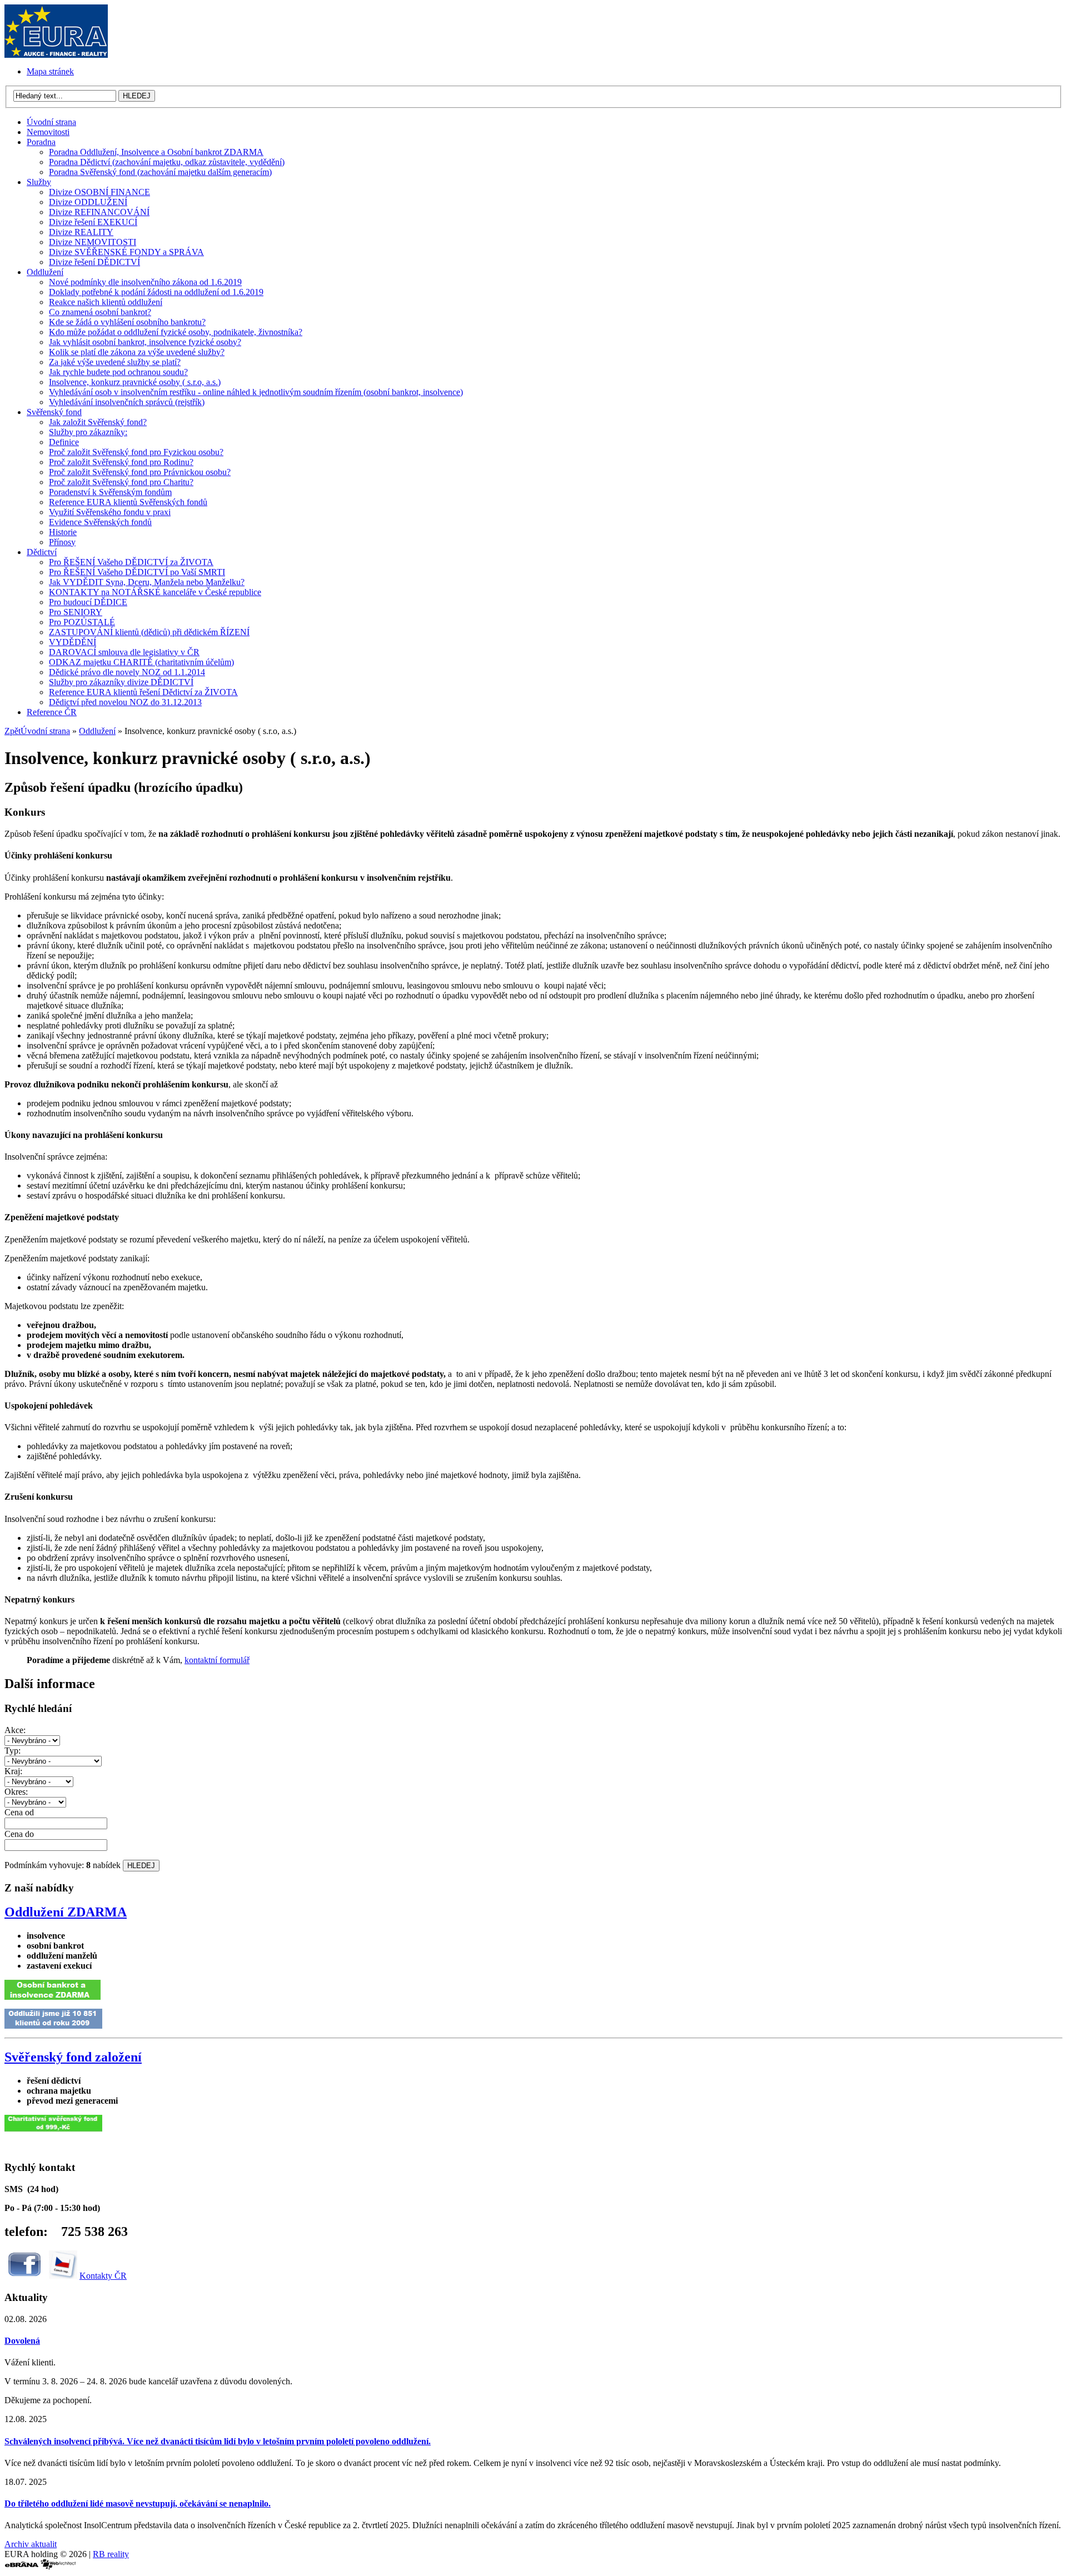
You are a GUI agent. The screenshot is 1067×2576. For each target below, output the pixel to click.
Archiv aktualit (31, 2544)
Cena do (19, 1834)
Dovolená (22, 2341)
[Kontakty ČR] (63, 2276)
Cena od (19, 1812)
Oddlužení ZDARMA (66, 1912)
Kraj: (13, 1771)
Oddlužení (97, 731)
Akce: (15, 1730)
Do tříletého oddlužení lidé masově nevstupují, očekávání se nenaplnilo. (138, 2503)
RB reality (111, 2554)
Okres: (16, 1792)
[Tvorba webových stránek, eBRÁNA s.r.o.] (21, 2566)
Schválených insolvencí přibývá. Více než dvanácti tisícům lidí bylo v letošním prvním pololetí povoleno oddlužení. (218, 2441)
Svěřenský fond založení (73, 2057)
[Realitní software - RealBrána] (58, 2566)
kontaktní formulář (217, 1660)
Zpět (13, 731)
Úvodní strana (45, 731)
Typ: (13, 1751)
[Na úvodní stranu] (56, 55)
